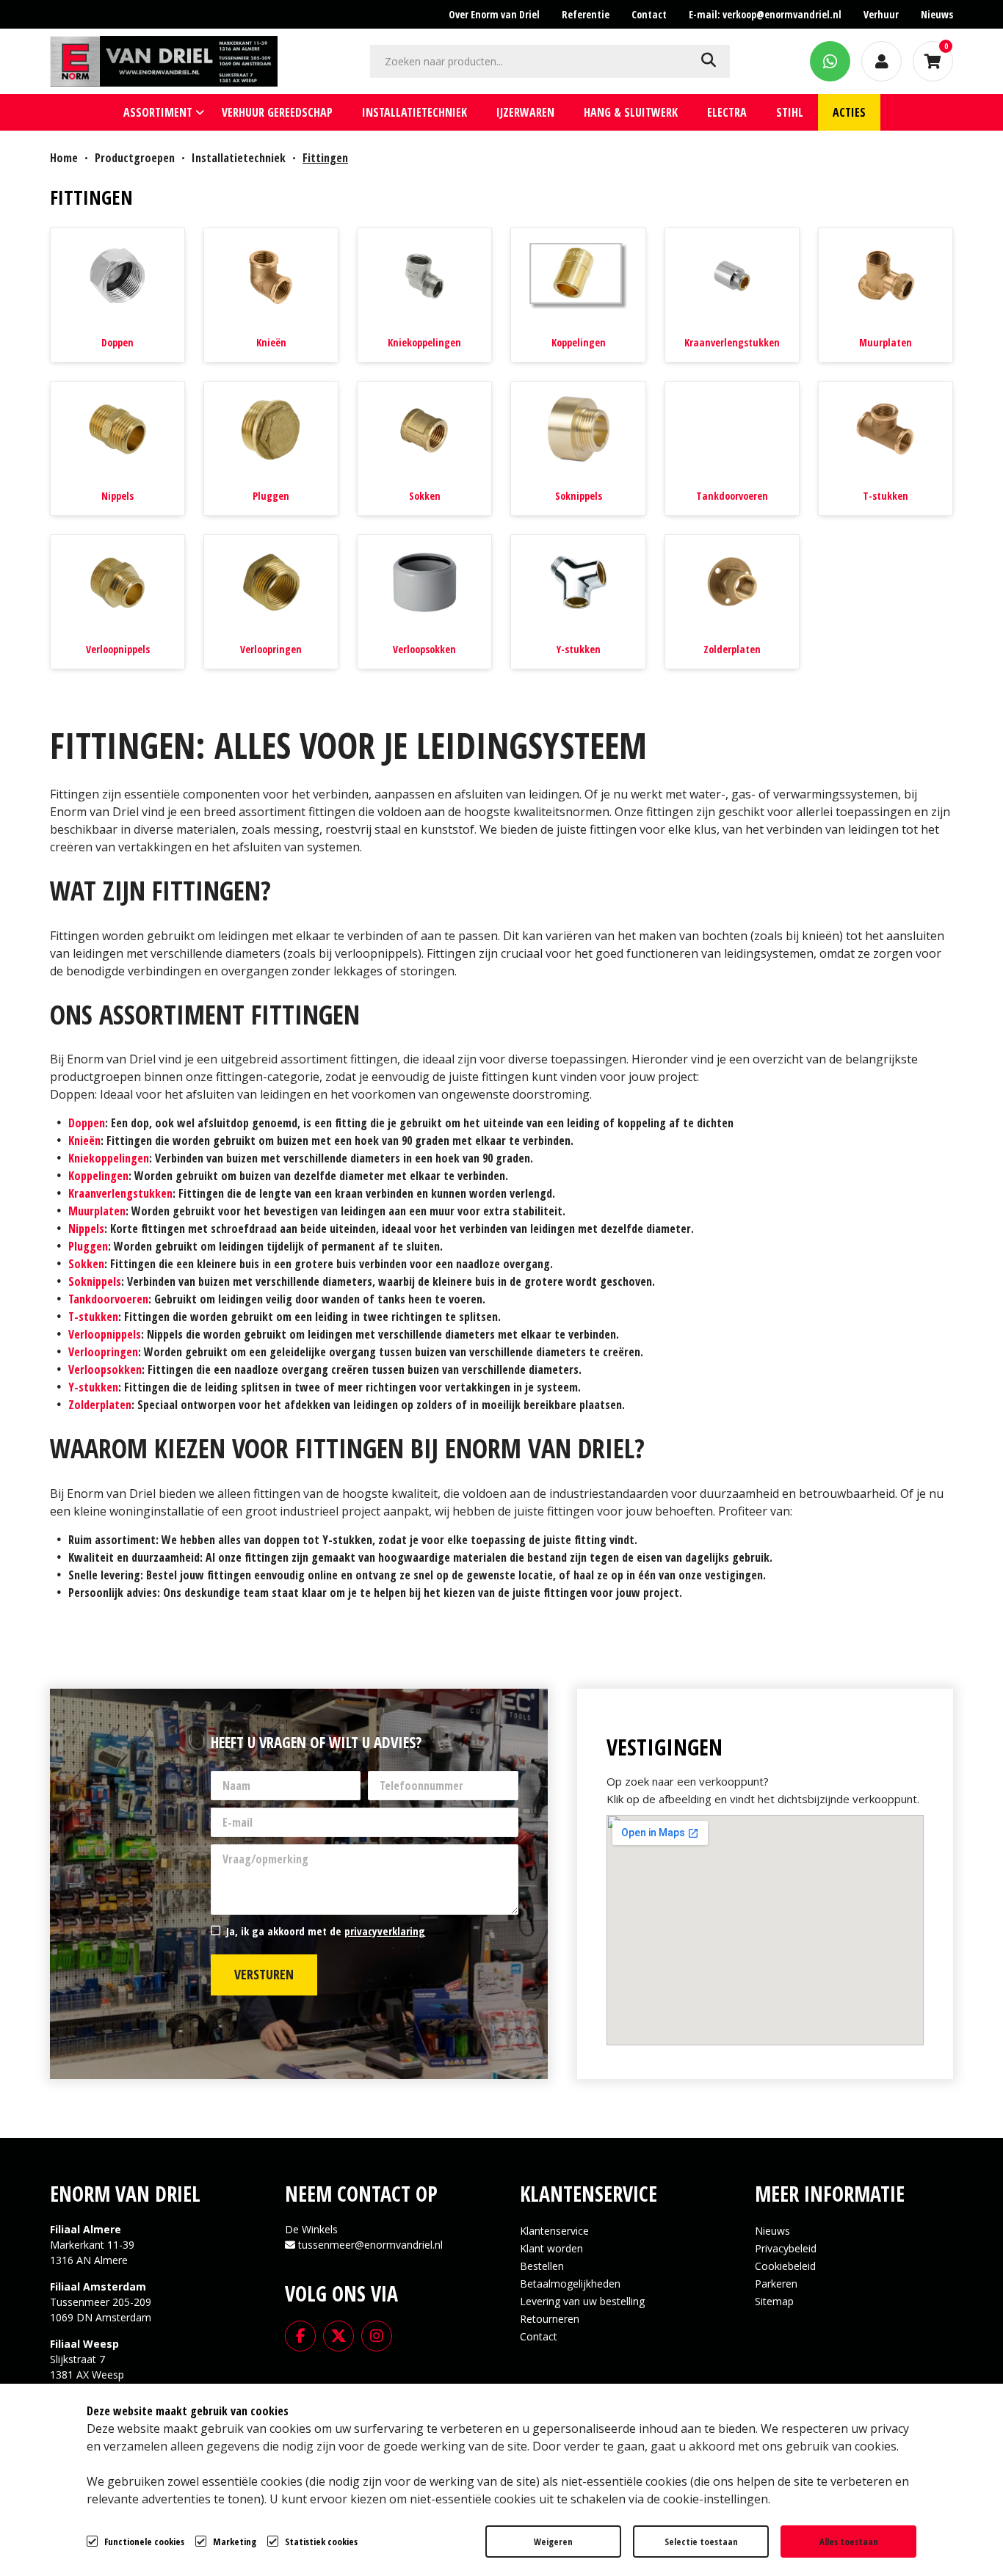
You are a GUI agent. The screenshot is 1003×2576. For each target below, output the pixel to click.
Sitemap (774, 2301)
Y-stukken (579, 650)
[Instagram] (377, 2335)
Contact (539, 2336)
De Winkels (311, 2229)
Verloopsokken (424, 650)
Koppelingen (579, 343)
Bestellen (542, 2266)
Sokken (425, 496)
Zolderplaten (732, 650)
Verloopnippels (118, 650)
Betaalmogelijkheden (570, 2284)
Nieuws (772, 2231)
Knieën (271, 343)
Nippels (117, 496)
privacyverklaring (385, 1931)
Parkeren (776, 2284)
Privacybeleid (786, 2248)
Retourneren (550, 2319)
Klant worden (551, 2248)
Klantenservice (554, 2231)
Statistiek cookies (321, 2542)
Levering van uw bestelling (582, 2301)
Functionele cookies (144, 2542)
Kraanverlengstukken (732, 343)
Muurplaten (886, 343)
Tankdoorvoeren (732, 496)
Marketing (235, 2542)
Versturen (264, 1974)
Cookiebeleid (785, 2266)
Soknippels (579, 496)
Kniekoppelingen (424, 343)
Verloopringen (271, 650)
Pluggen (271, 496)
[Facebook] (300, 2335)
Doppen (117, 343)
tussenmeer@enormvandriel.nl (370, 2245)
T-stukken (886, 496)
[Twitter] (338, 2335)
